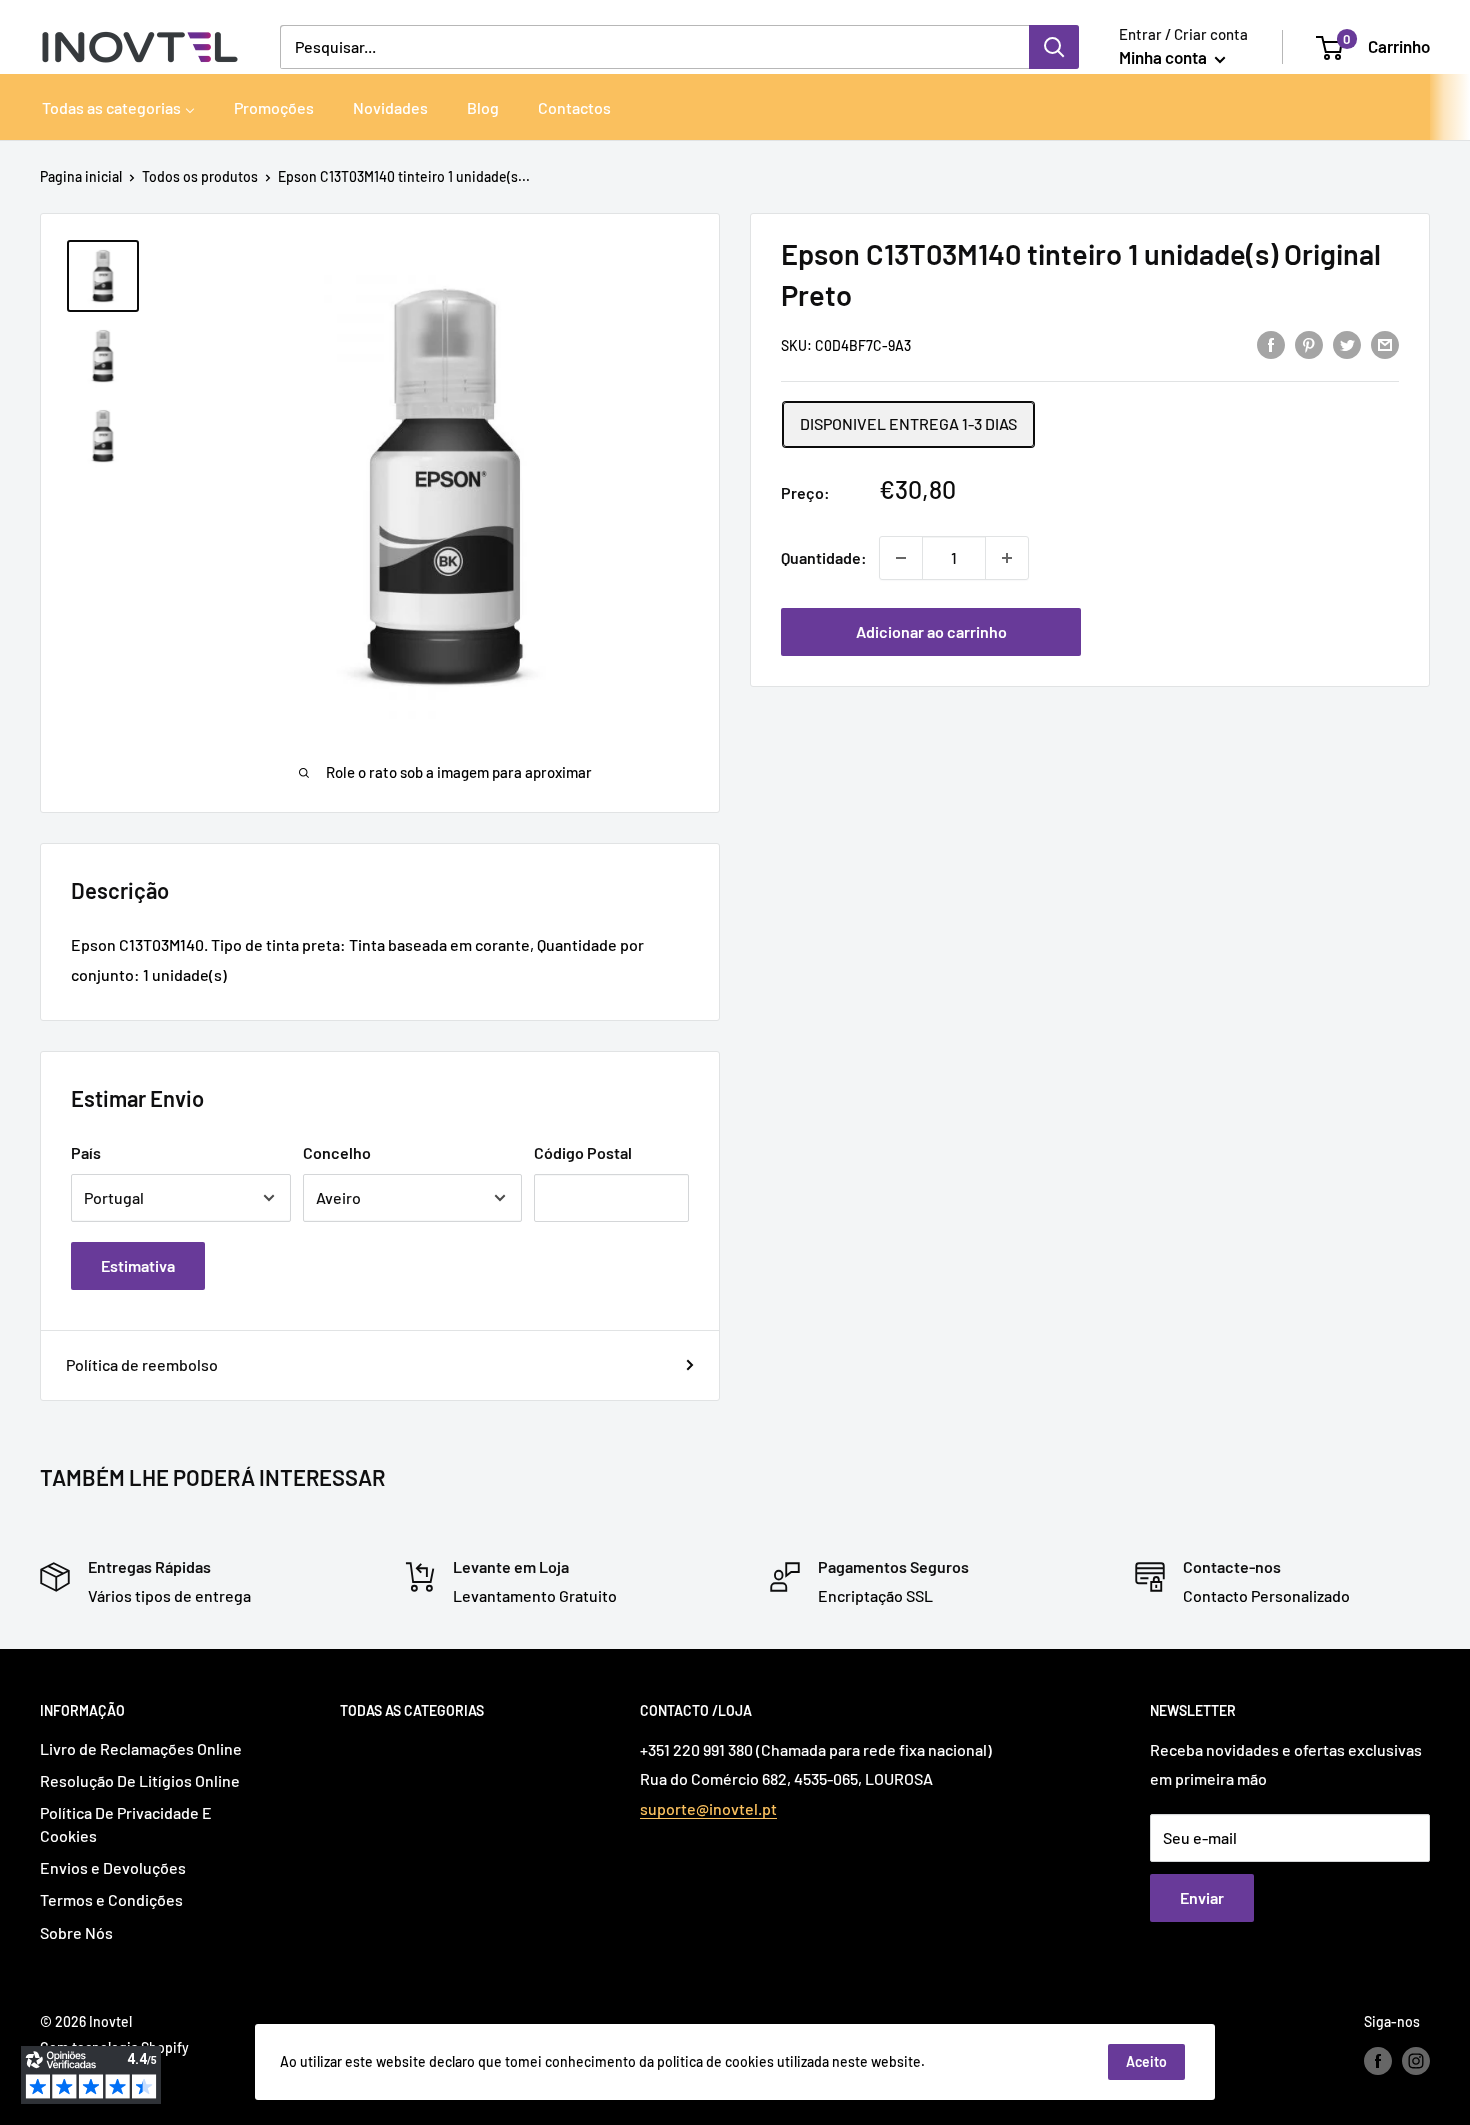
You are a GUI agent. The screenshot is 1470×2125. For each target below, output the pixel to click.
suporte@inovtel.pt (708, 1808)
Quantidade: (824, 557)
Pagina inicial (81, 176)
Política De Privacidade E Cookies (126, 1823)
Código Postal (583, 1152)
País (86, 1152)
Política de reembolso (142, 1364)
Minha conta (1164, 57)
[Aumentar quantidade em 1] (1007, 558)
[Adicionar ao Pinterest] (1309, 343)
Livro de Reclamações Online (141, 1748)
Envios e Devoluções (113, 1867)
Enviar (1202, 1897)
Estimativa (138, 1265)
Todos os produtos (200, 176)
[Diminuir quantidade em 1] (901, 558)
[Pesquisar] (1054, 47)
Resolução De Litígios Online (140, 1780)
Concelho (337, 1152)
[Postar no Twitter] (1347, 343)
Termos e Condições (111, 1899)
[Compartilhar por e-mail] (1385, 343)
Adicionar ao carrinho (931, 631)
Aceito (1146, 2061)
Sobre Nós (76, 1932)
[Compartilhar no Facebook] (1271, 343)
